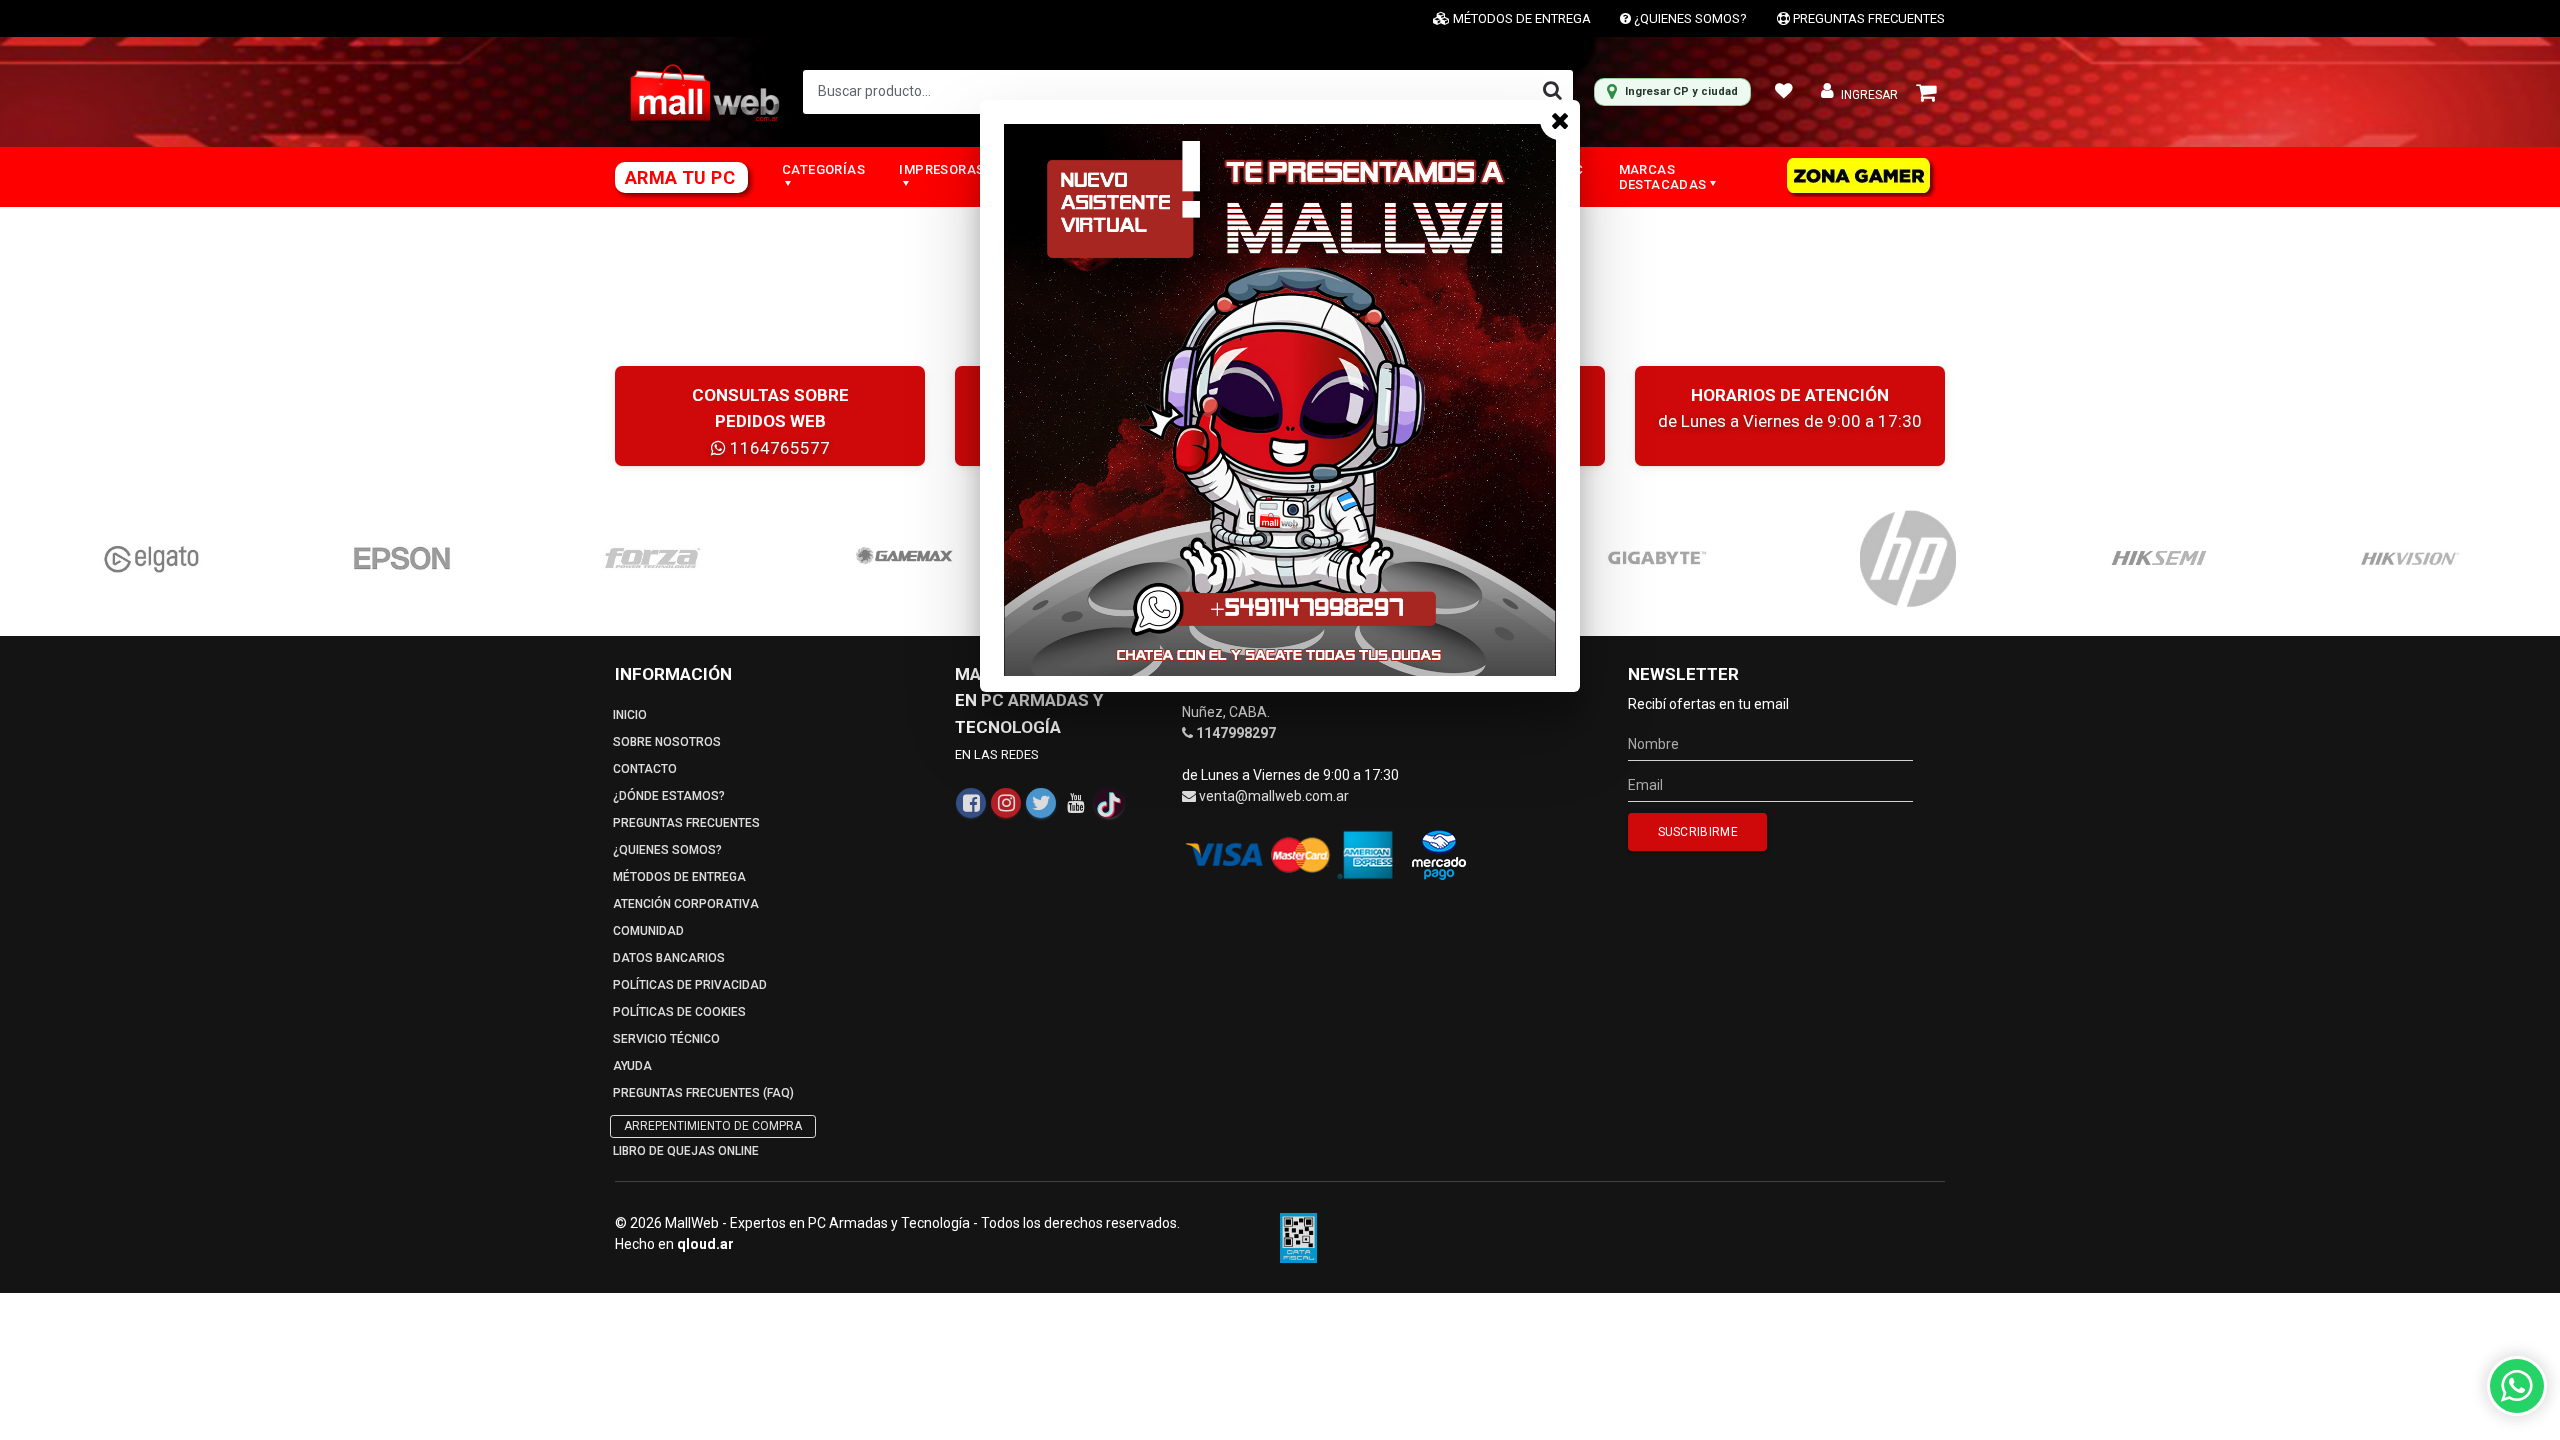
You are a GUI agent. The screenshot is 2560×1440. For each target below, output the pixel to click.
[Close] (1560, 120)
